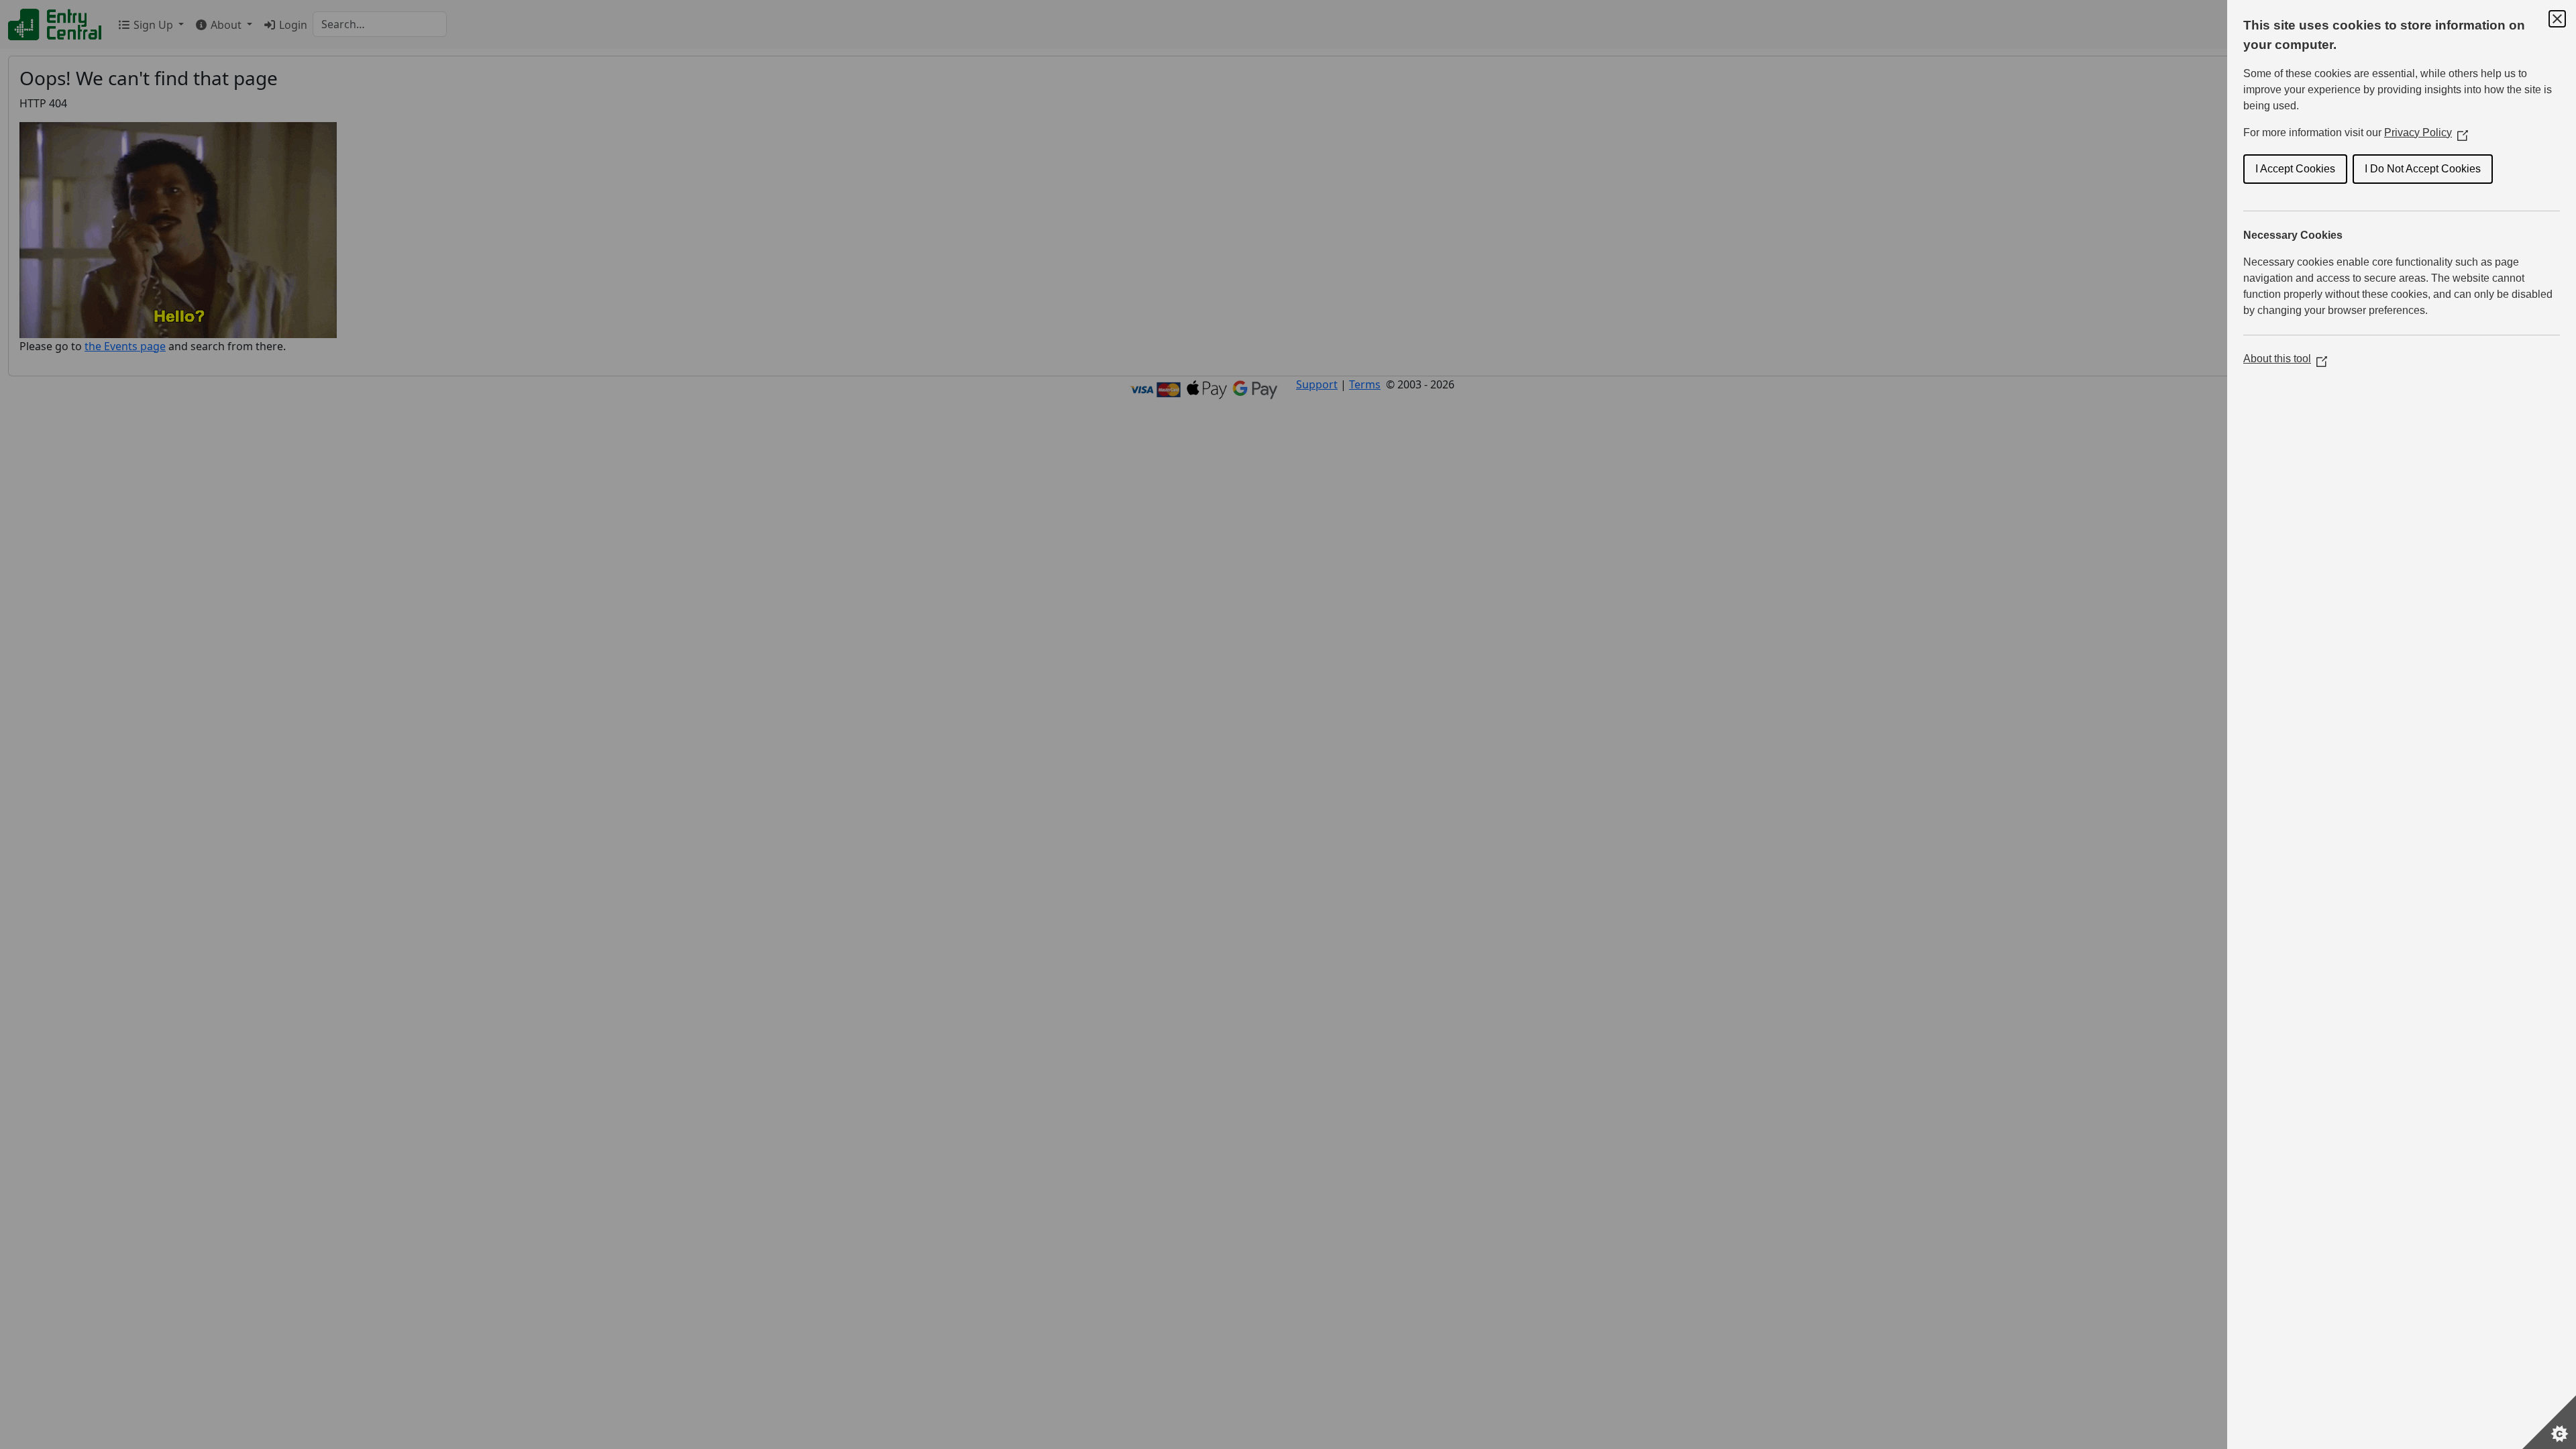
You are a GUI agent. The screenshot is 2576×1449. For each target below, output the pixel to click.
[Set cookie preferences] (2549, 1422)
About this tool (2285, 359)
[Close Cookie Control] (2557, 19)
